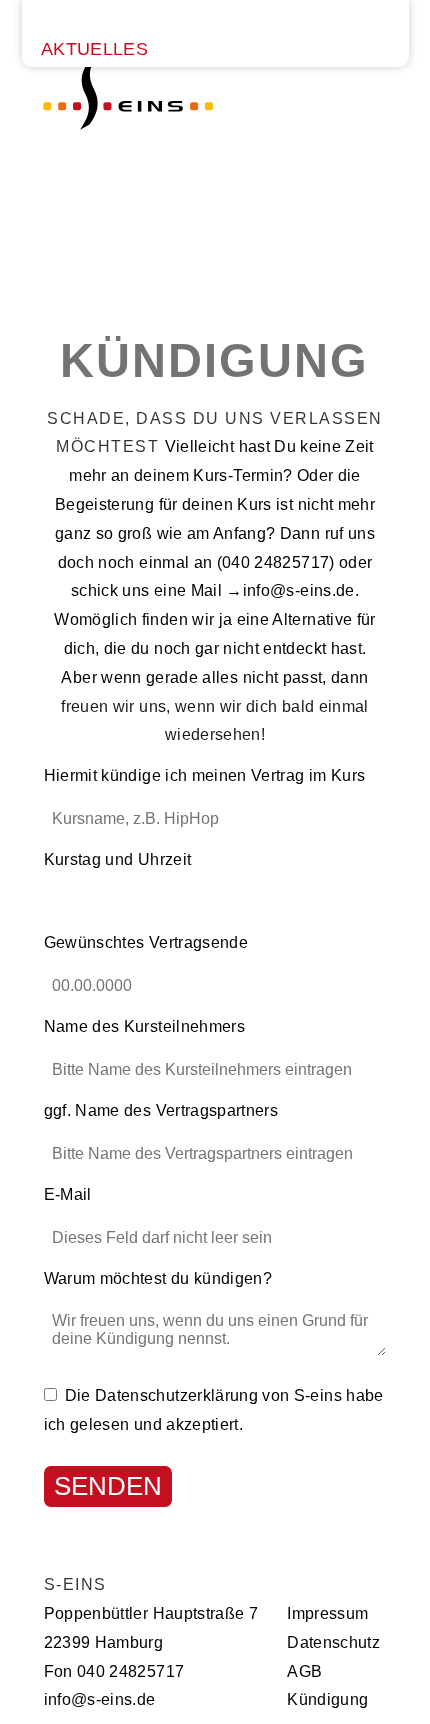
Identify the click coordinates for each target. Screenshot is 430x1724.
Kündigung (327, 1699)
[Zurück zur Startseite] (128, 170)
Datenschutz (333, 1642)
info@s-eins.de (299, 590)
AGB (304, 1671)
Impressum (327, 1613)
